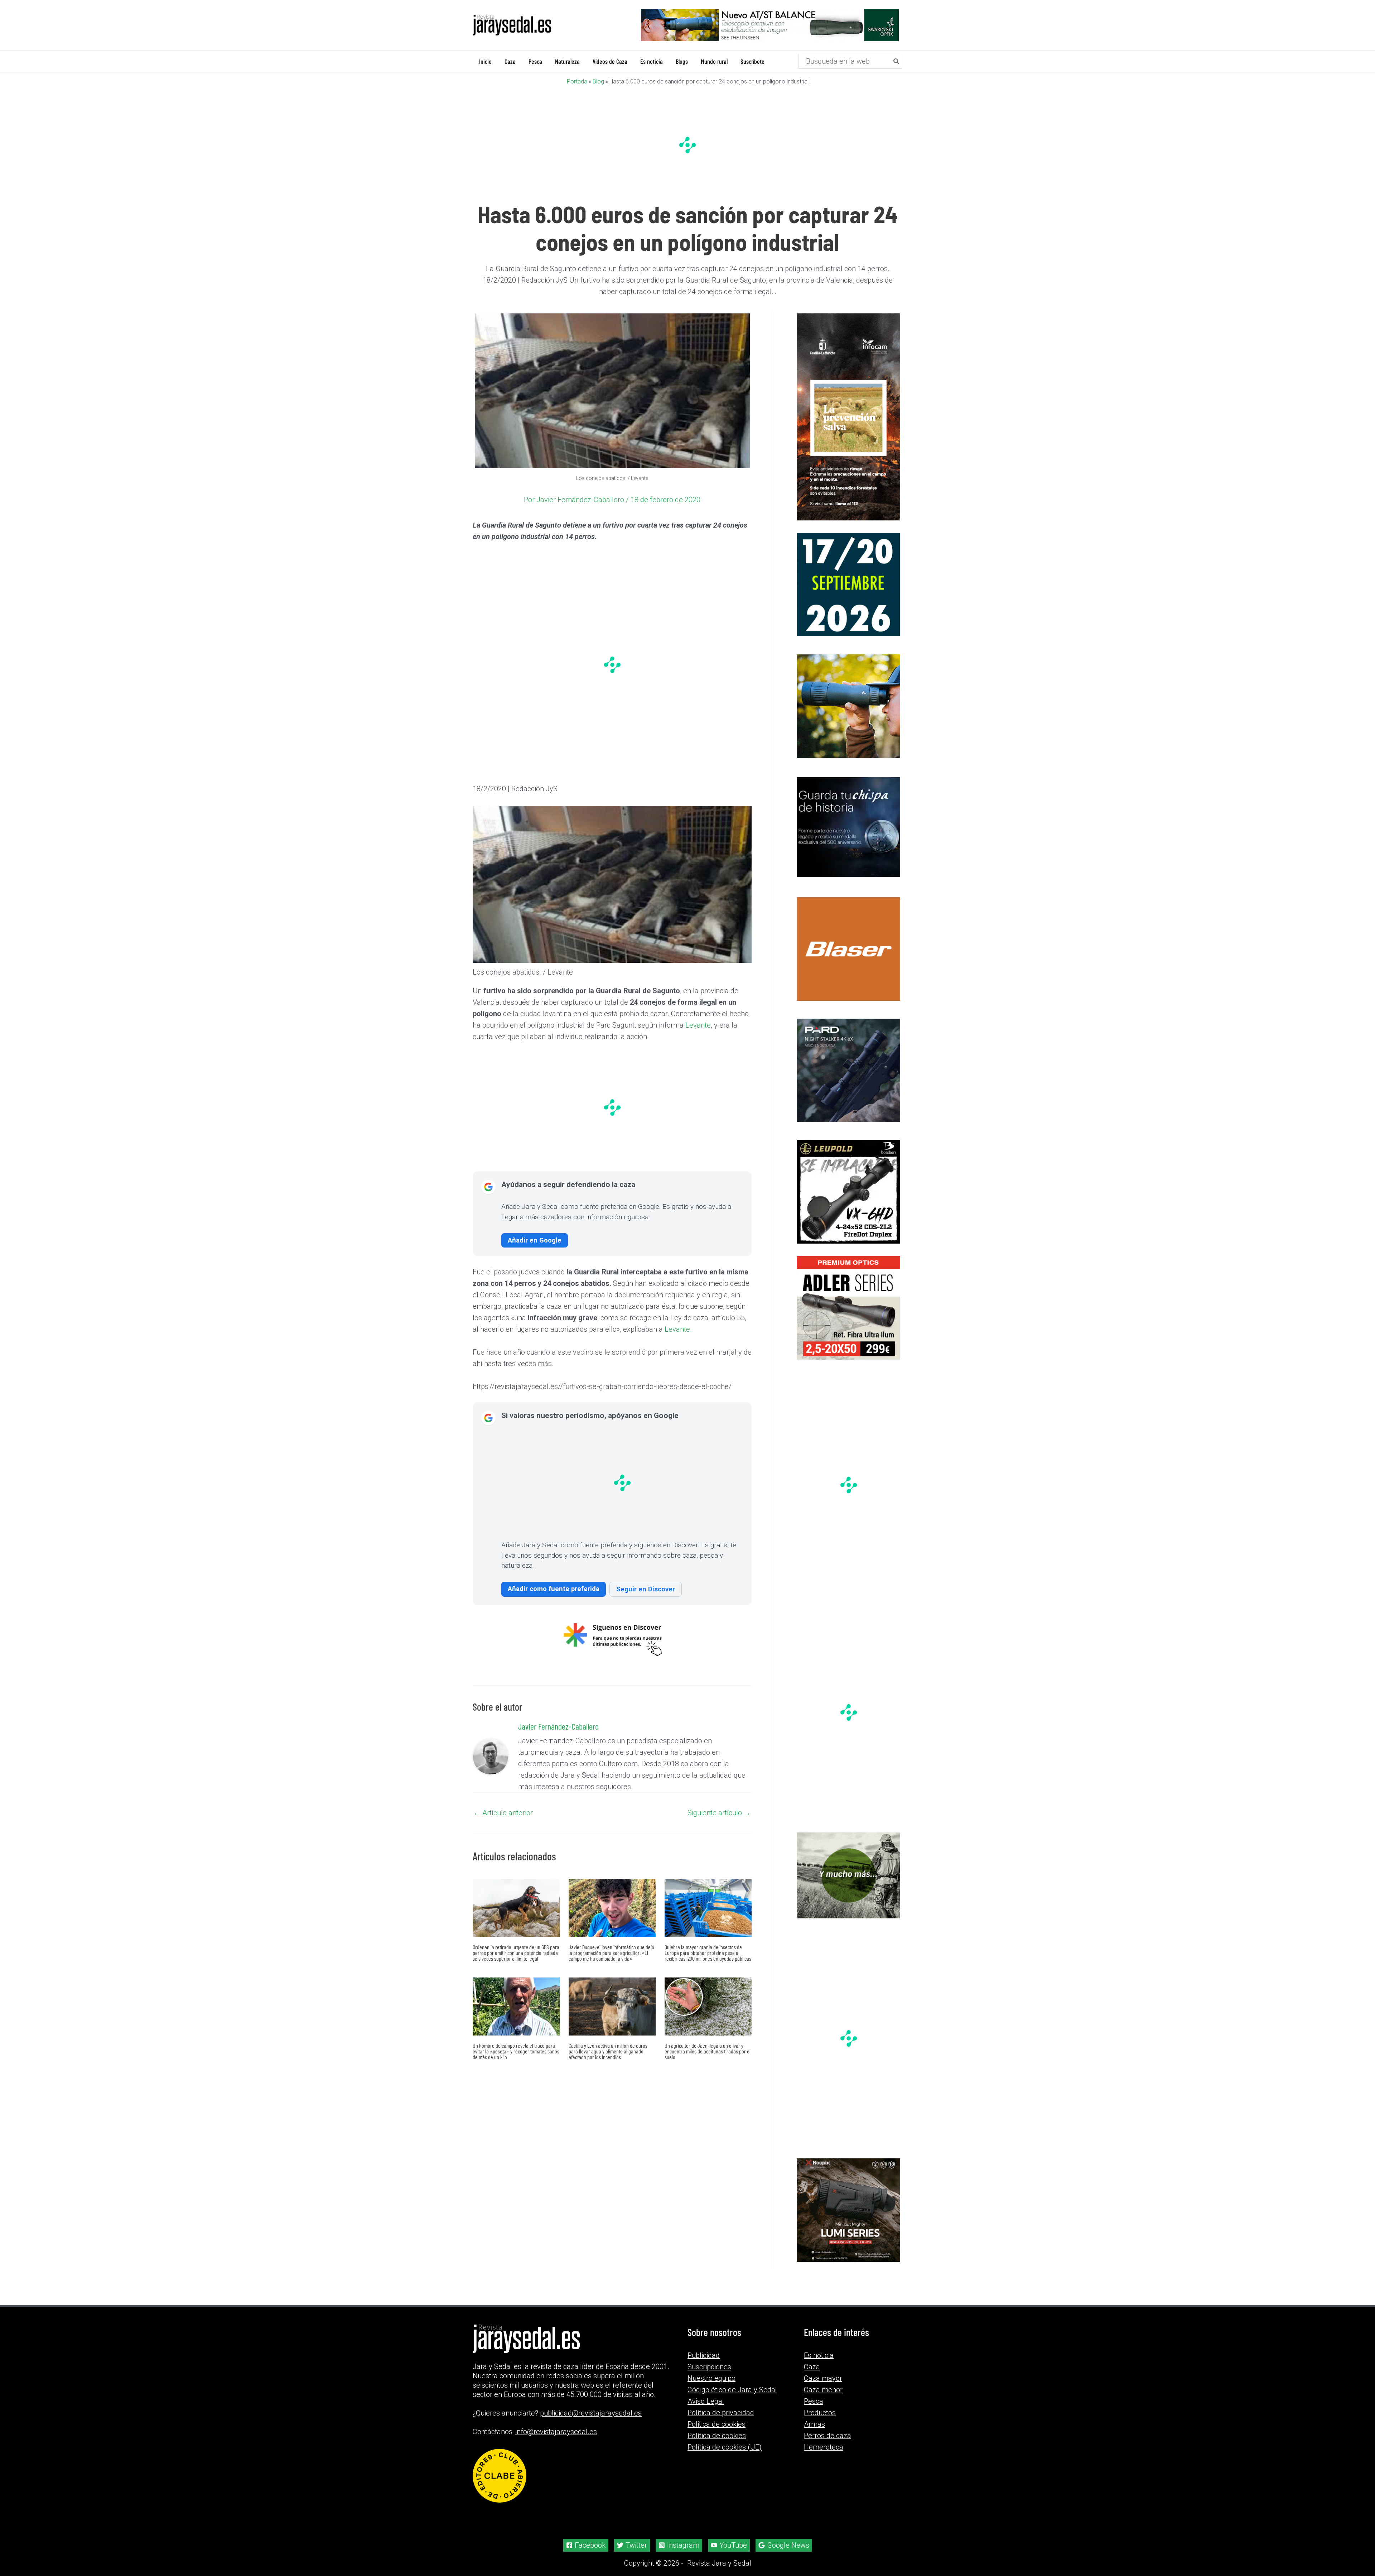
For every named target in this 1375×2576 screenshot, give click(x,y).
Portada (577, 81)
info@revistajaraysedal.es (556, 2432)
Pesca (814, 2401)
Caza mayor (823, 2378)
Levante (698, 1025)
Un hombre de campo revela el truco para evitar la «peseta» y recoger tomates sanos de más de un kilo (516, 2051)
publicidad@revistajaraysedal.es (591, 2413)
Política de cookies (717, 2436)
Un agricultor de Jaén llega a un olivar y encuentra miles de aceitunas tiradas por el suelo (708, 2051)
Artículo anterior (503, 1812)
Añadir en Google (535, 1240)
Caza (812, 2367)
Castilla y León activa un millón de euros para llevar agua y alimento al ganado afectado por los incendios (608, 2051)
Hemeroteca (824, 2447)
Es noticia (819, 2355)
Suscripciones (709, 2367)
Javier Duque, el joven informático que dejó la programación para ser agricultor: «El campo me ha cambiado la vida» (611, 1952)
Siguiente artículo (719, 1812)
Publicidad (704, 2355)
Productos (820, 2413)
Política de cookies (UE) (725, 2447)
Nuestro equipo (711, 2378)
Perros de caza (828, 2436)
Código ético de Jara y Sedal (732, 2390)
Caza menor (823, 2390)
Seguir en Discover (646, 1589)
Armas (814, 2424)
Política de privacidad (721, 2413)
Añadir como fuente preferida (554, 1588)
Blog (598, 81)
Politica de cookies (717, 2424)
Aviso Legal (706, 2401)
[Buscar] (897, 61)
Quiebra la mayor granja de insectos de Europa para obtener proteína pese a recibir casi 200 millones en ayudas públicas (708, 1952)
